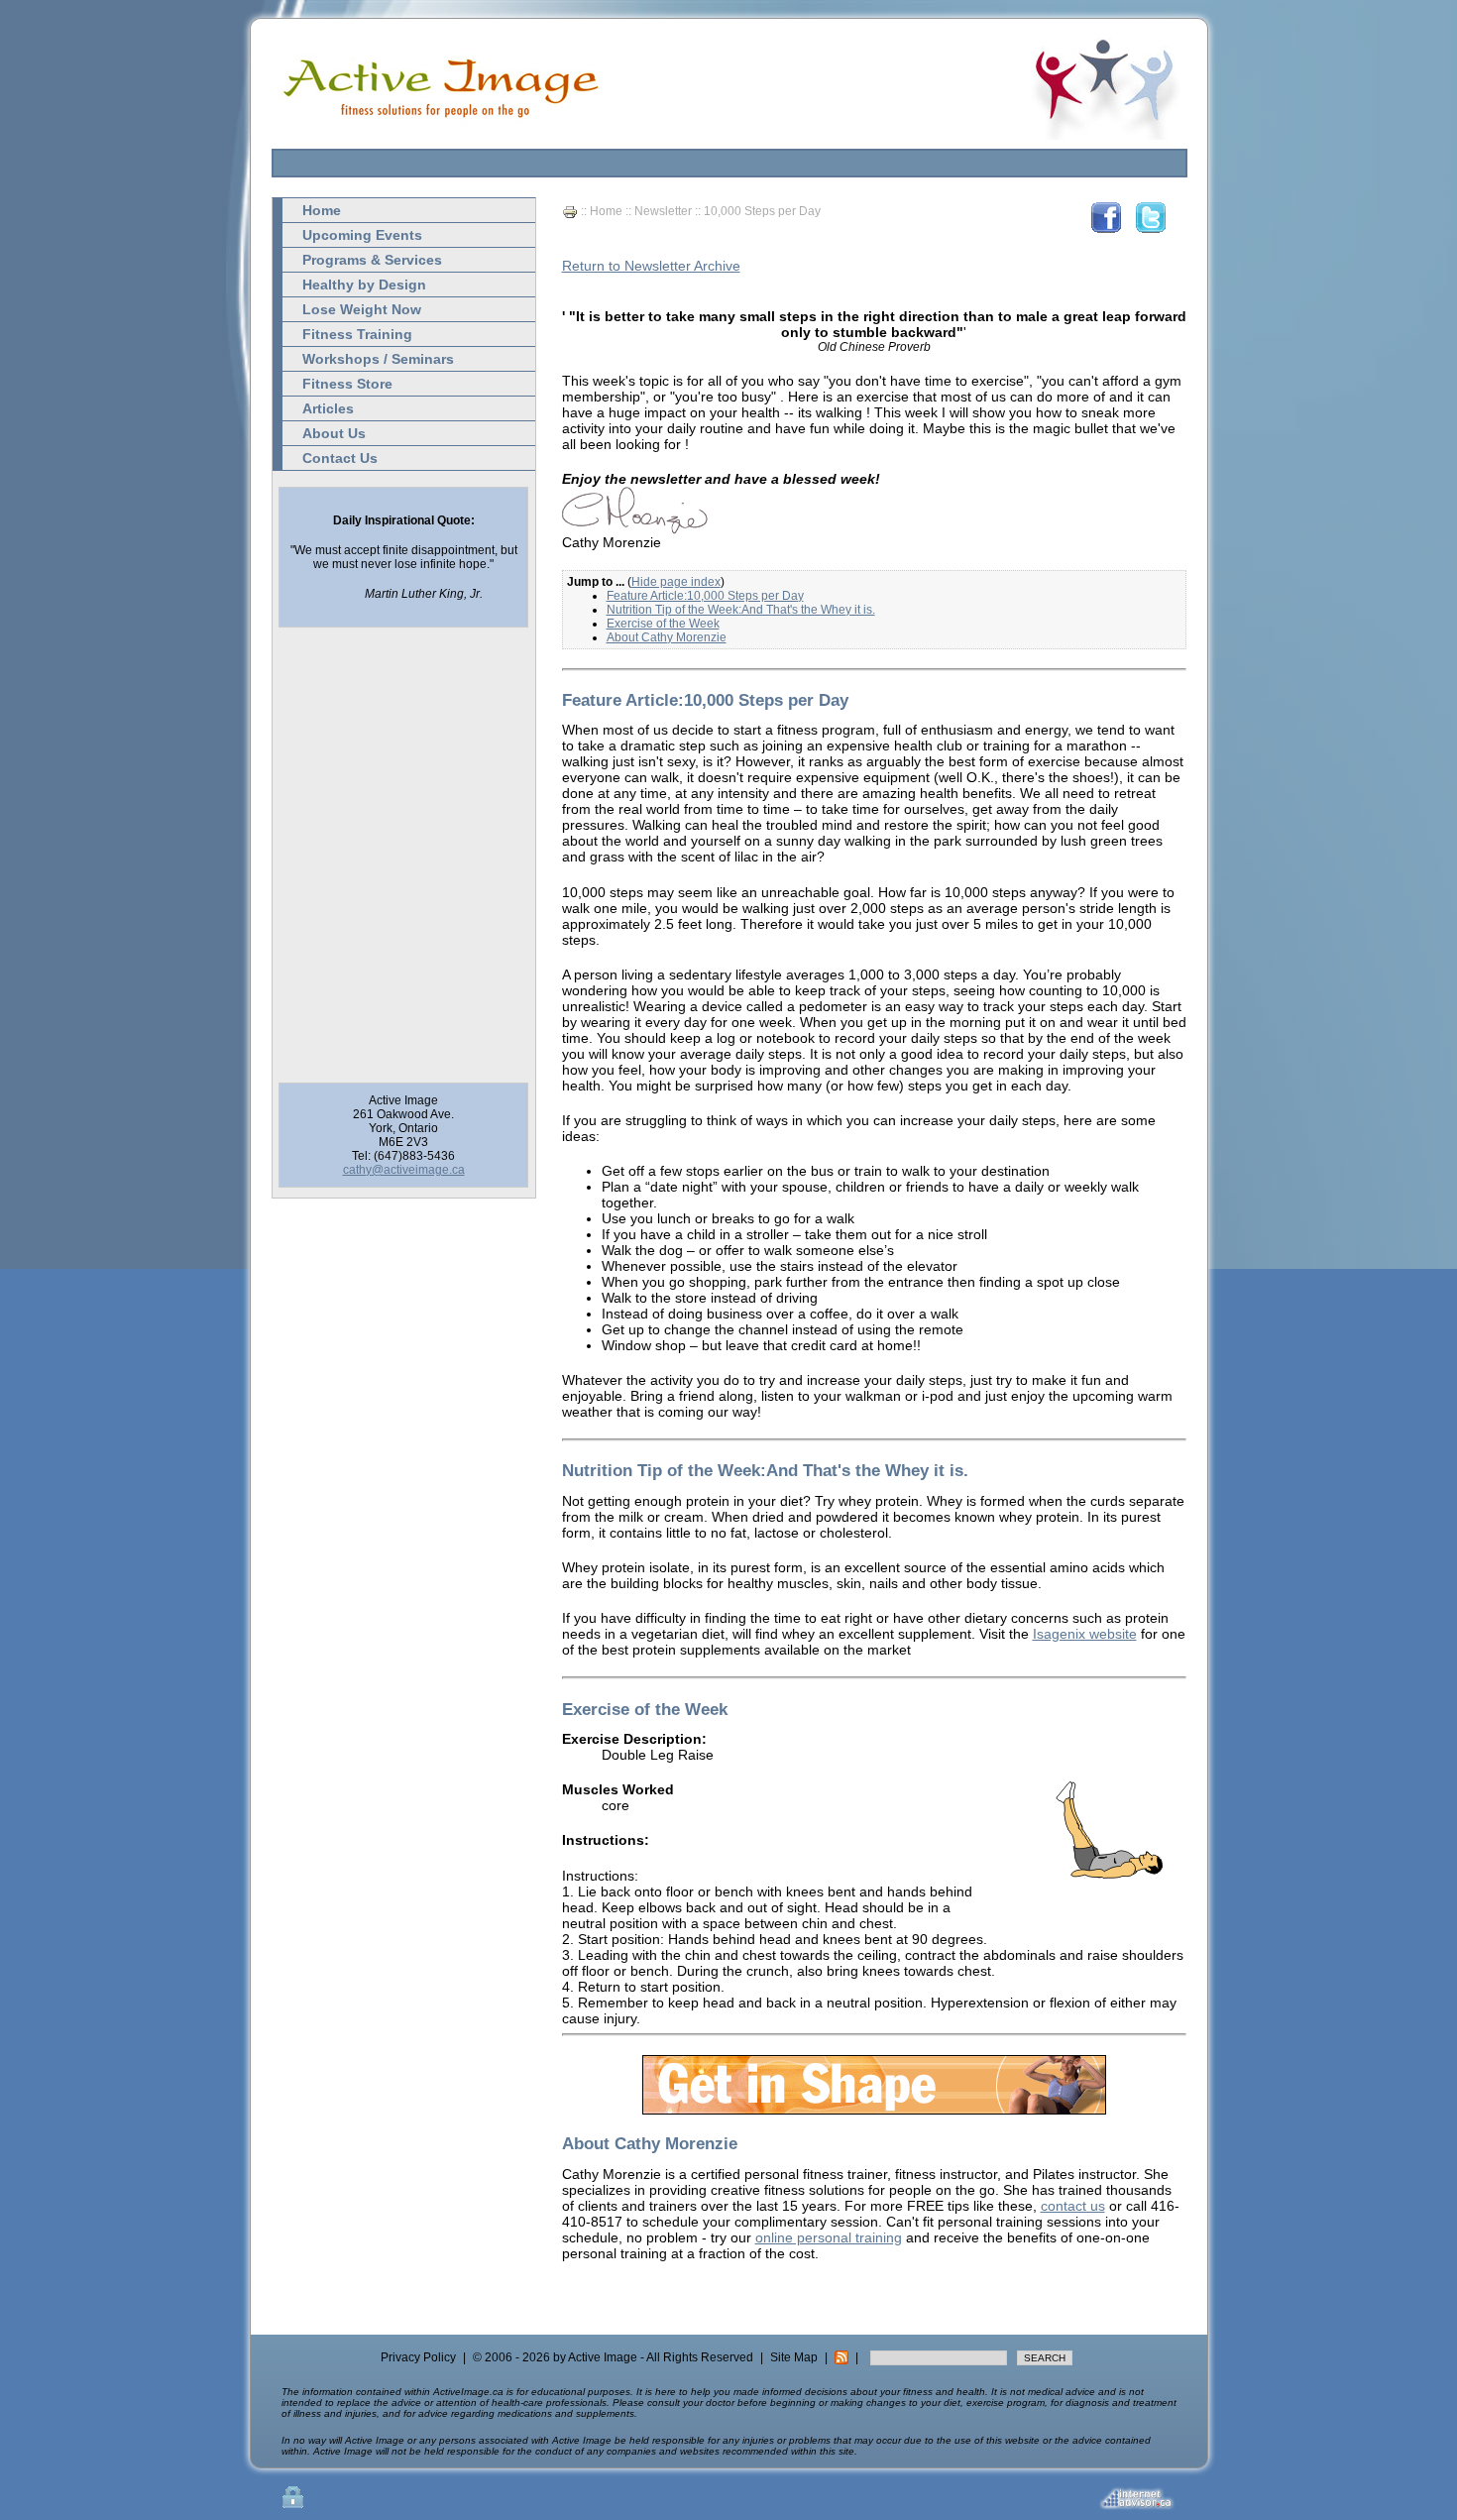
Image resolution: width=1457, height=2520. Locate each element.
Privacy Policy (418, 2357)
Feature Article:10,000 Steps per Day (705, 596)
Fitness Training (357, 334)
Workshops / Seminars (378, 359)
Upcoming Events (362, 235)
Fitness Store (347, 384)
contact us (1073, 2206)
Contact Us (340, 458)
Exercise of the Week (663, 624)
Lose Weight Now (362, 309)
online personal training (829, 2237)
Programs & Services (372, 260)
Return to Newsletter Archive (651, 266)
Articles (328, 408)
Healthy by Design (364, 285)
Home (322, 210)
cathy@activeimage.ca (404, 1170)
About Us (334, 433)
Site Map (794, 2357)
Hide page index (676, 582)
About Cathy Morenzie (667, 637)
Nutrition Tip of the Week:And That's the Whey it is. (741, 610)
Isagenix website (1085, 1634)
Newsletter (663, 211)
